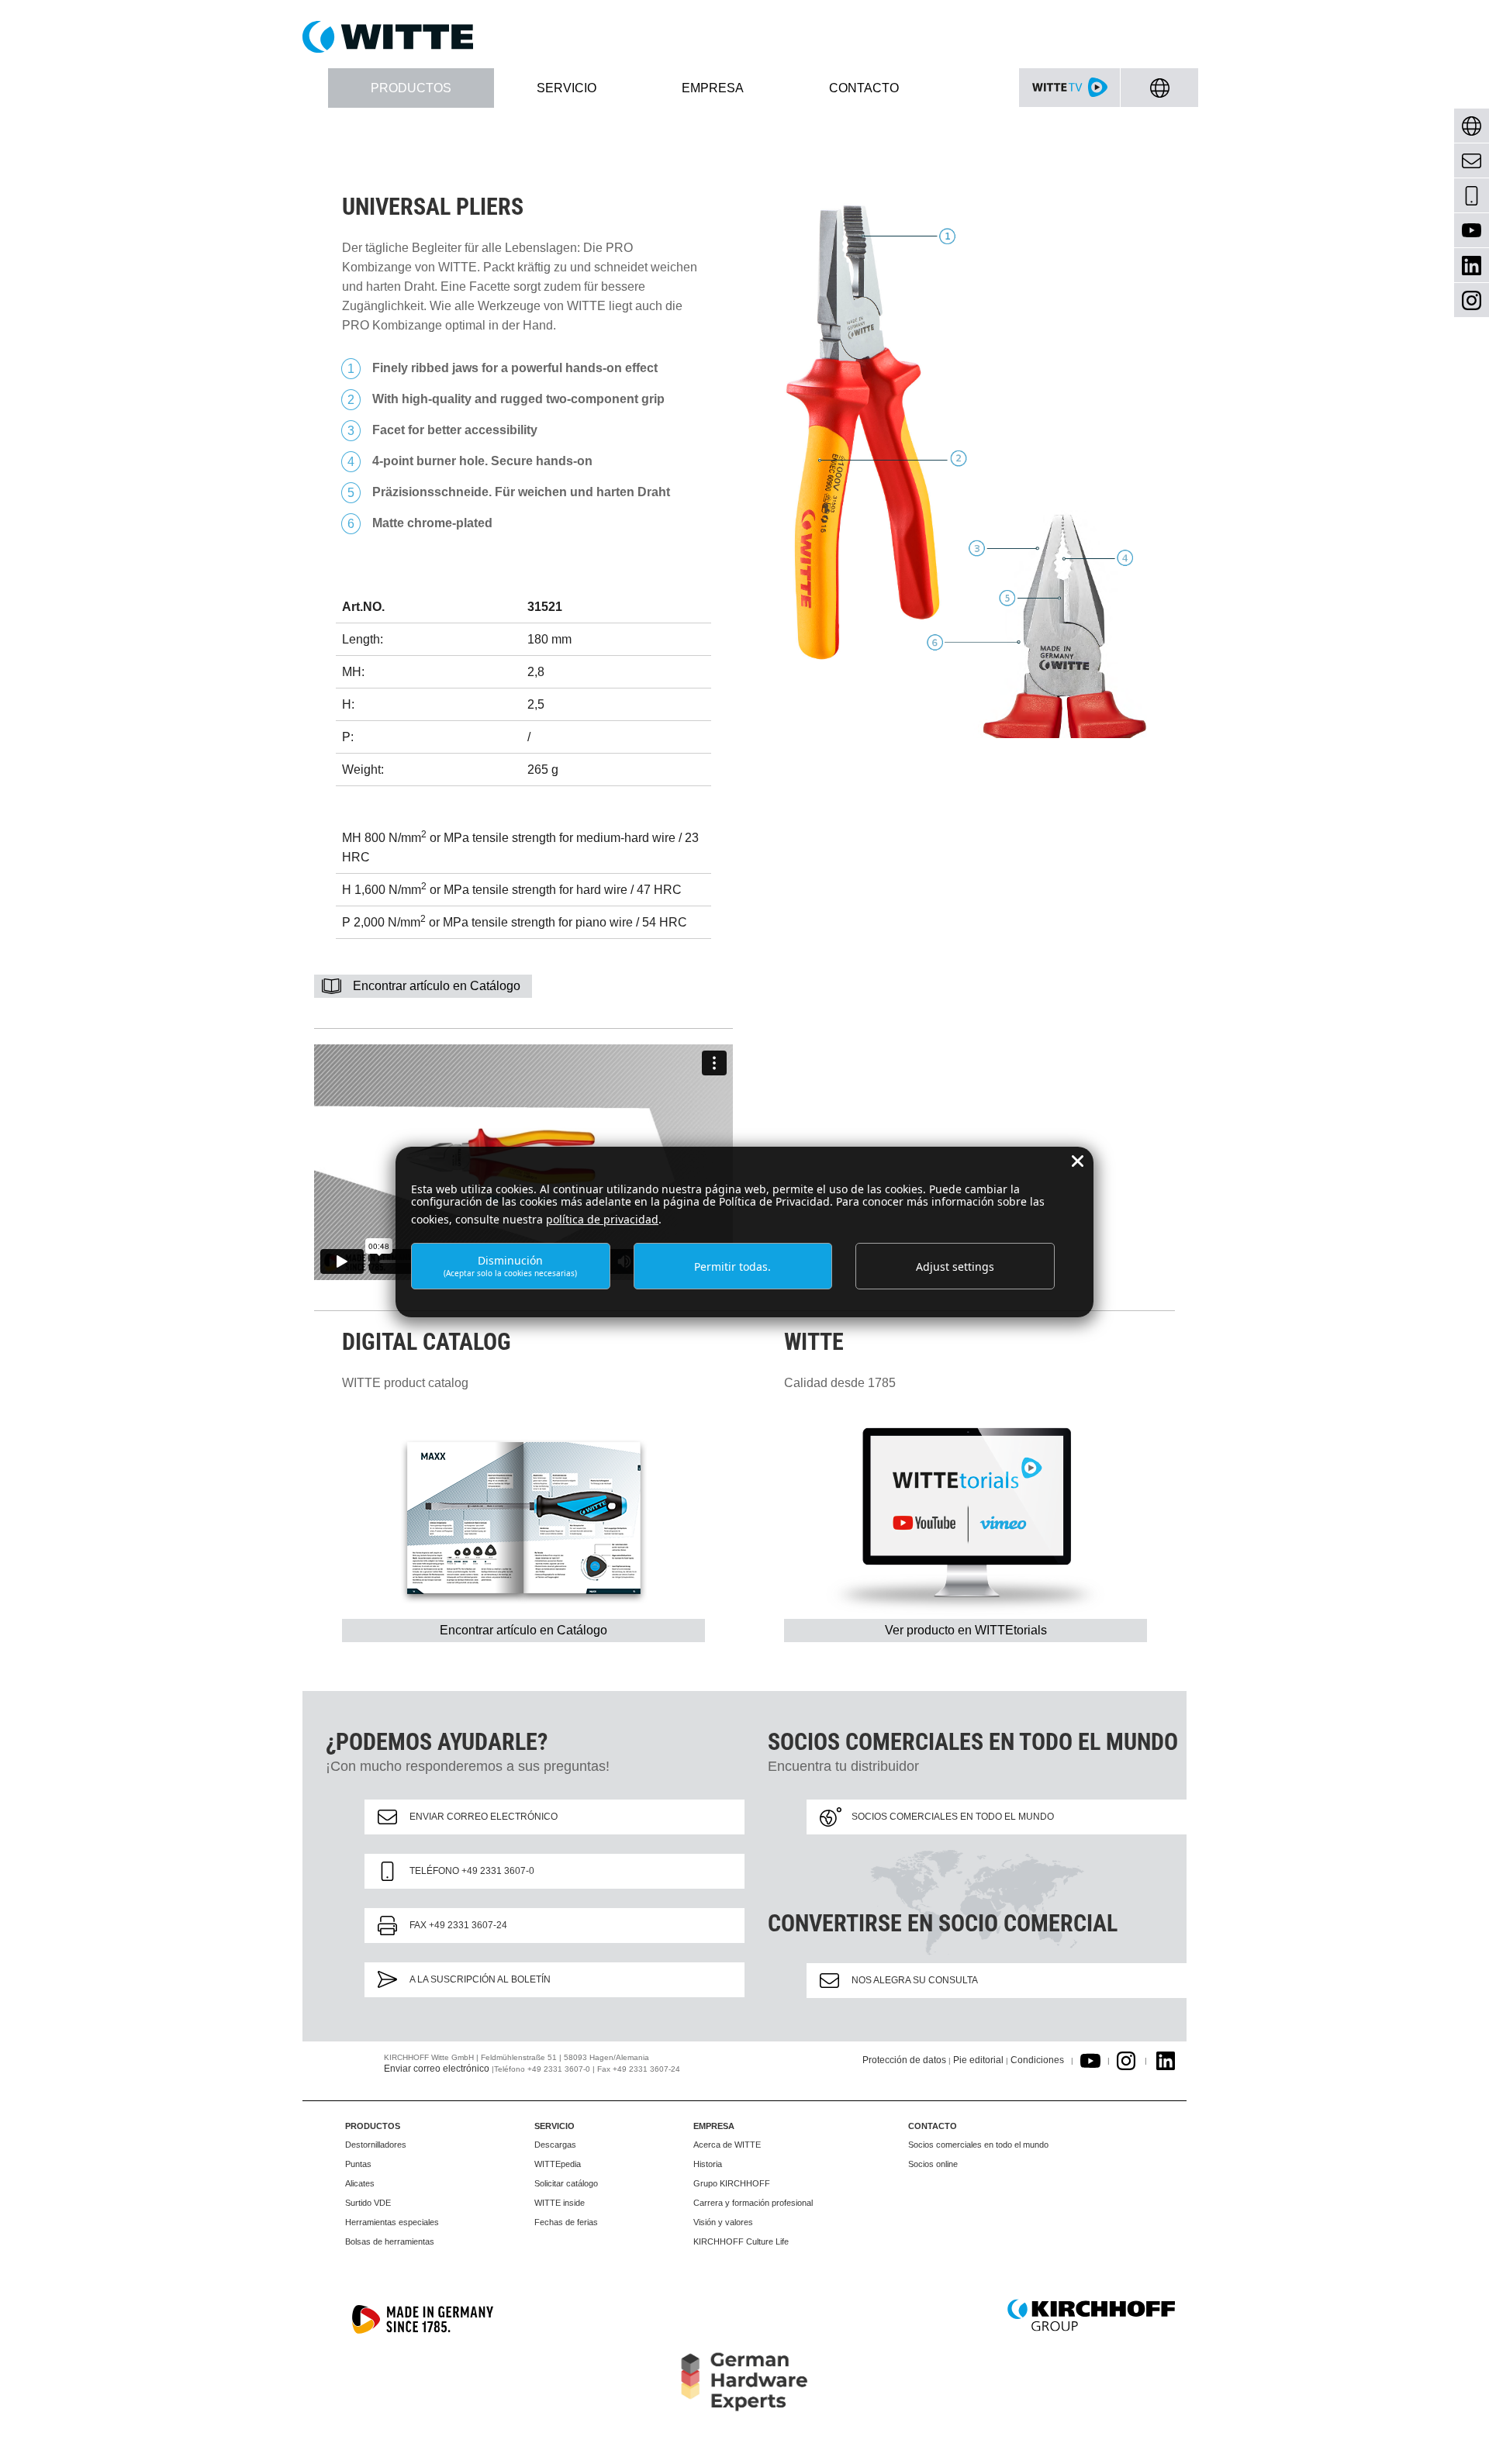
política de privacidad (602, 1219)
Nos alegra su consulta (915, 1980)
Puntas (358, 2164)
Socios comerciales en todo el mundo (978, 2145)
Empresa (714, 2126)
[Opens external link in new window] (1090, 2060)
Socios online (933, 2164)
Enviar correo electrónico (484, 1817)
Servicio (554, 2126)
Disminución (510, 1266)
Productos (373, 2126)
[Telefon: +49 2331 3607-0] (1472, 196)
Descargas (555, 2145)
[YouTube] (1472, 231)
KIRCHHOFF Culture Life (741, 2241)
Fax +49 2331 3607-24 (458, 1925)
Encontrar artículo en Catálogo (437, 986)
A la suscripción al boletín (480, 1979)
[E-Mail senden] (1472, 161)
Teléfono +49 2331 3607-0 (472, 1871)
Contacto (933, 2126)
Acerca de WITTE (727, 2145)
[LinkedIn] (1472, 266)
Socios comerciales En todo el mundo (953, 1817)
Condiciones (1037, 2060)
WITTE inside (560, 2203)
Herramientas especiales (392, 2222)
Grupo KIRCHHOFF (732, 2183)
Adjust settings (955, 1267)
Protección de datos (904, 2060)
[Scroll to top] (1459, 2434)
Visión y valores (723, 2222)
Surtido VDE (368, 2203)
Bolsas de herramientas (390, 2241)
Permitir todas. (732, 1267)
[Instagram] (1472, 300)
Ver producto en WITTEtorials (966, 1630)
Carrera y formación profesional (753, 2203)
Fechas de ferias (566, 2222)
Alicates (360, 2183)
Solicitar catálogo (566, 2183)
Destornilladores (376, 2145)
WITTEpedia (558, 2164)
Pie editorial (978, 2060)
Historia (708, 2164)
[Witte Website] (744, 37)
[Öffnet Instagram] (1126, 2060)
